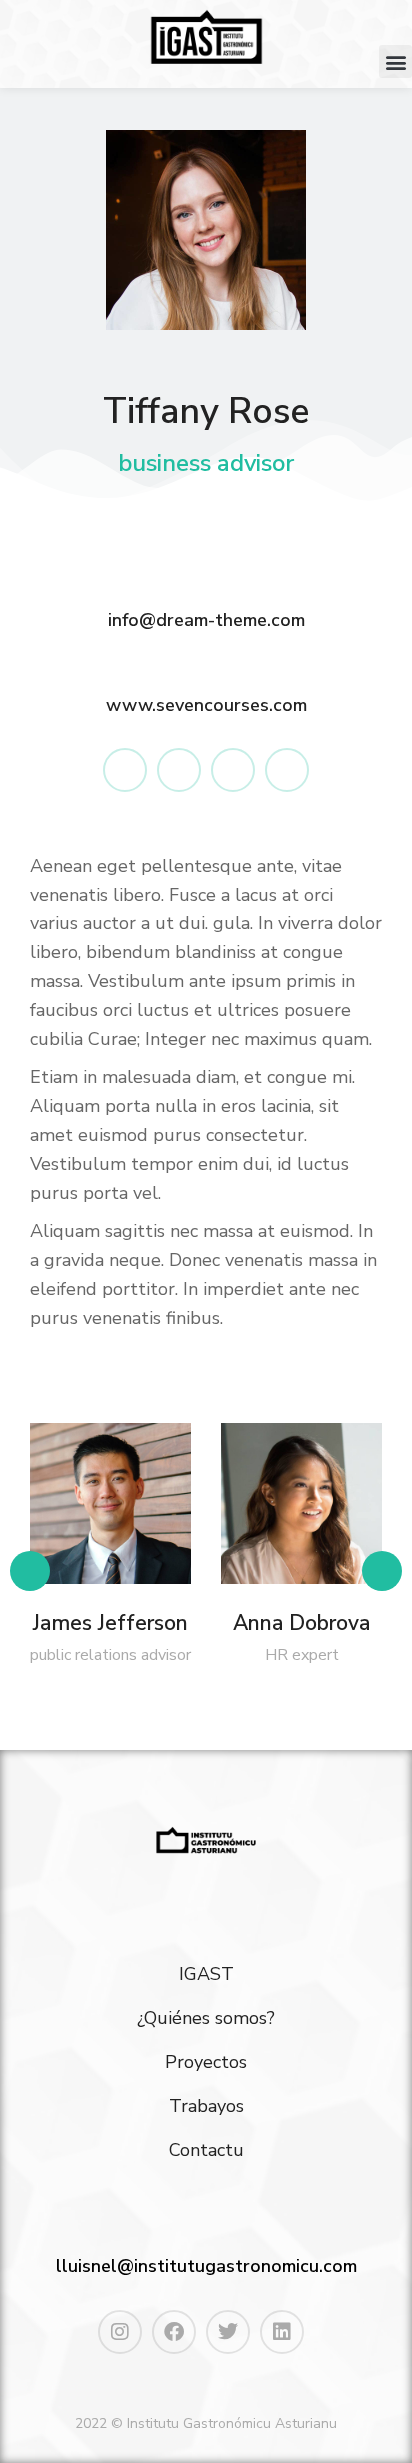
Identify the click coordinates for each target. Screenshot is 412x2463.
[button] (395, 61)
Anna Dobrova (301, 1623)
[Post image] (110, 1503)
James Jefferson (110, 1623)
